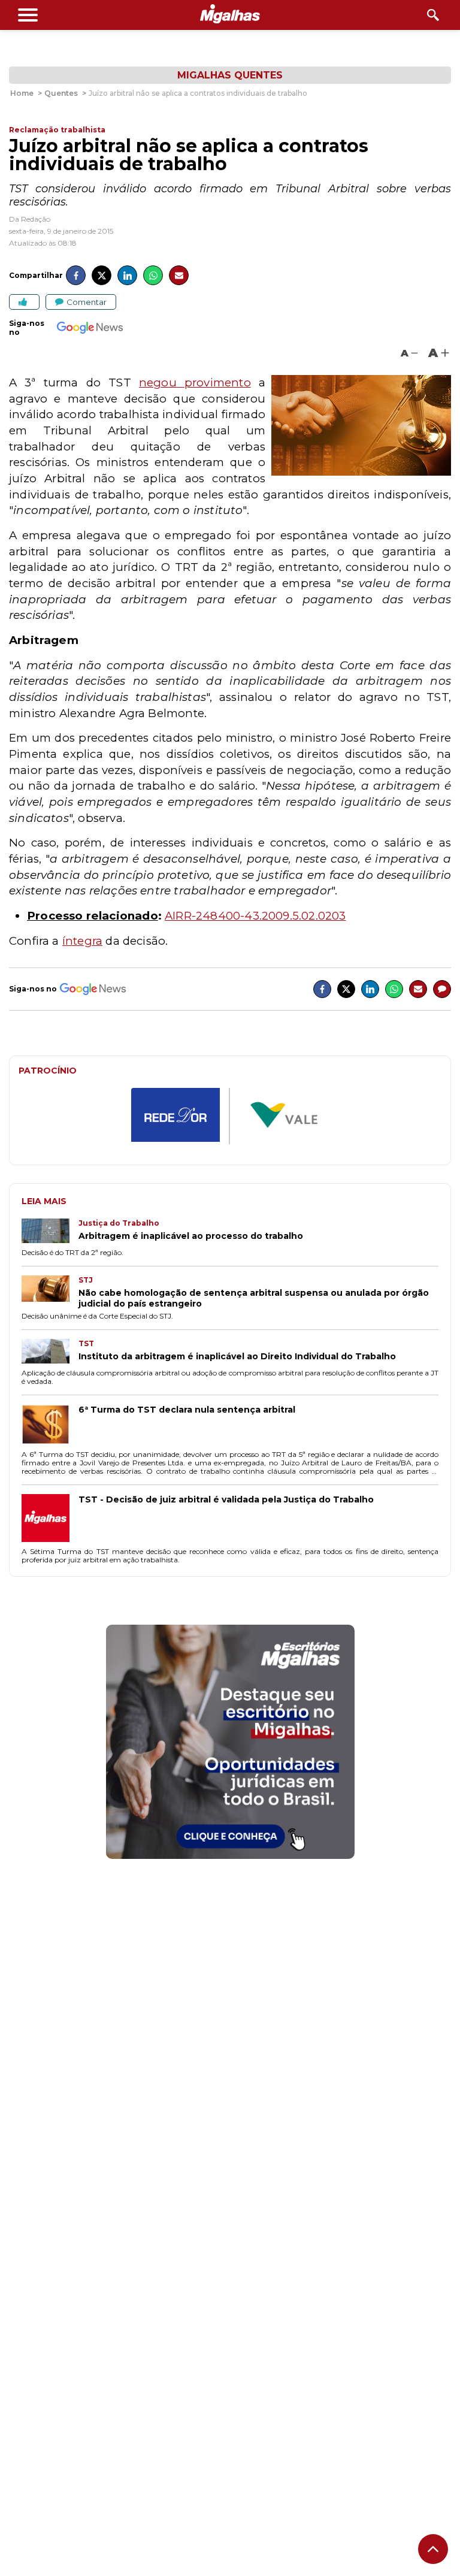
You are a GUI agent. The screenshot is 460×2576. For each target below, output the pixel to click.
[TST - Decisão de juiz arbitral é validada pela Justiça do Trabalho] (50, 1519)
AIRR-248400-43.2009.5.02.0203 (255, 916)
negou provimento (195, 383)
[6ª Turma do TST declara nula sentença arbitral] (50, 1426)
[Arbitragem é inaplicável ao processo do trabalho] (50, 1232)
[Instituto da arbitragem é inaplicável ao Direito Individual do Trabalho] (50, 1352)
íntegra (82, 941)
